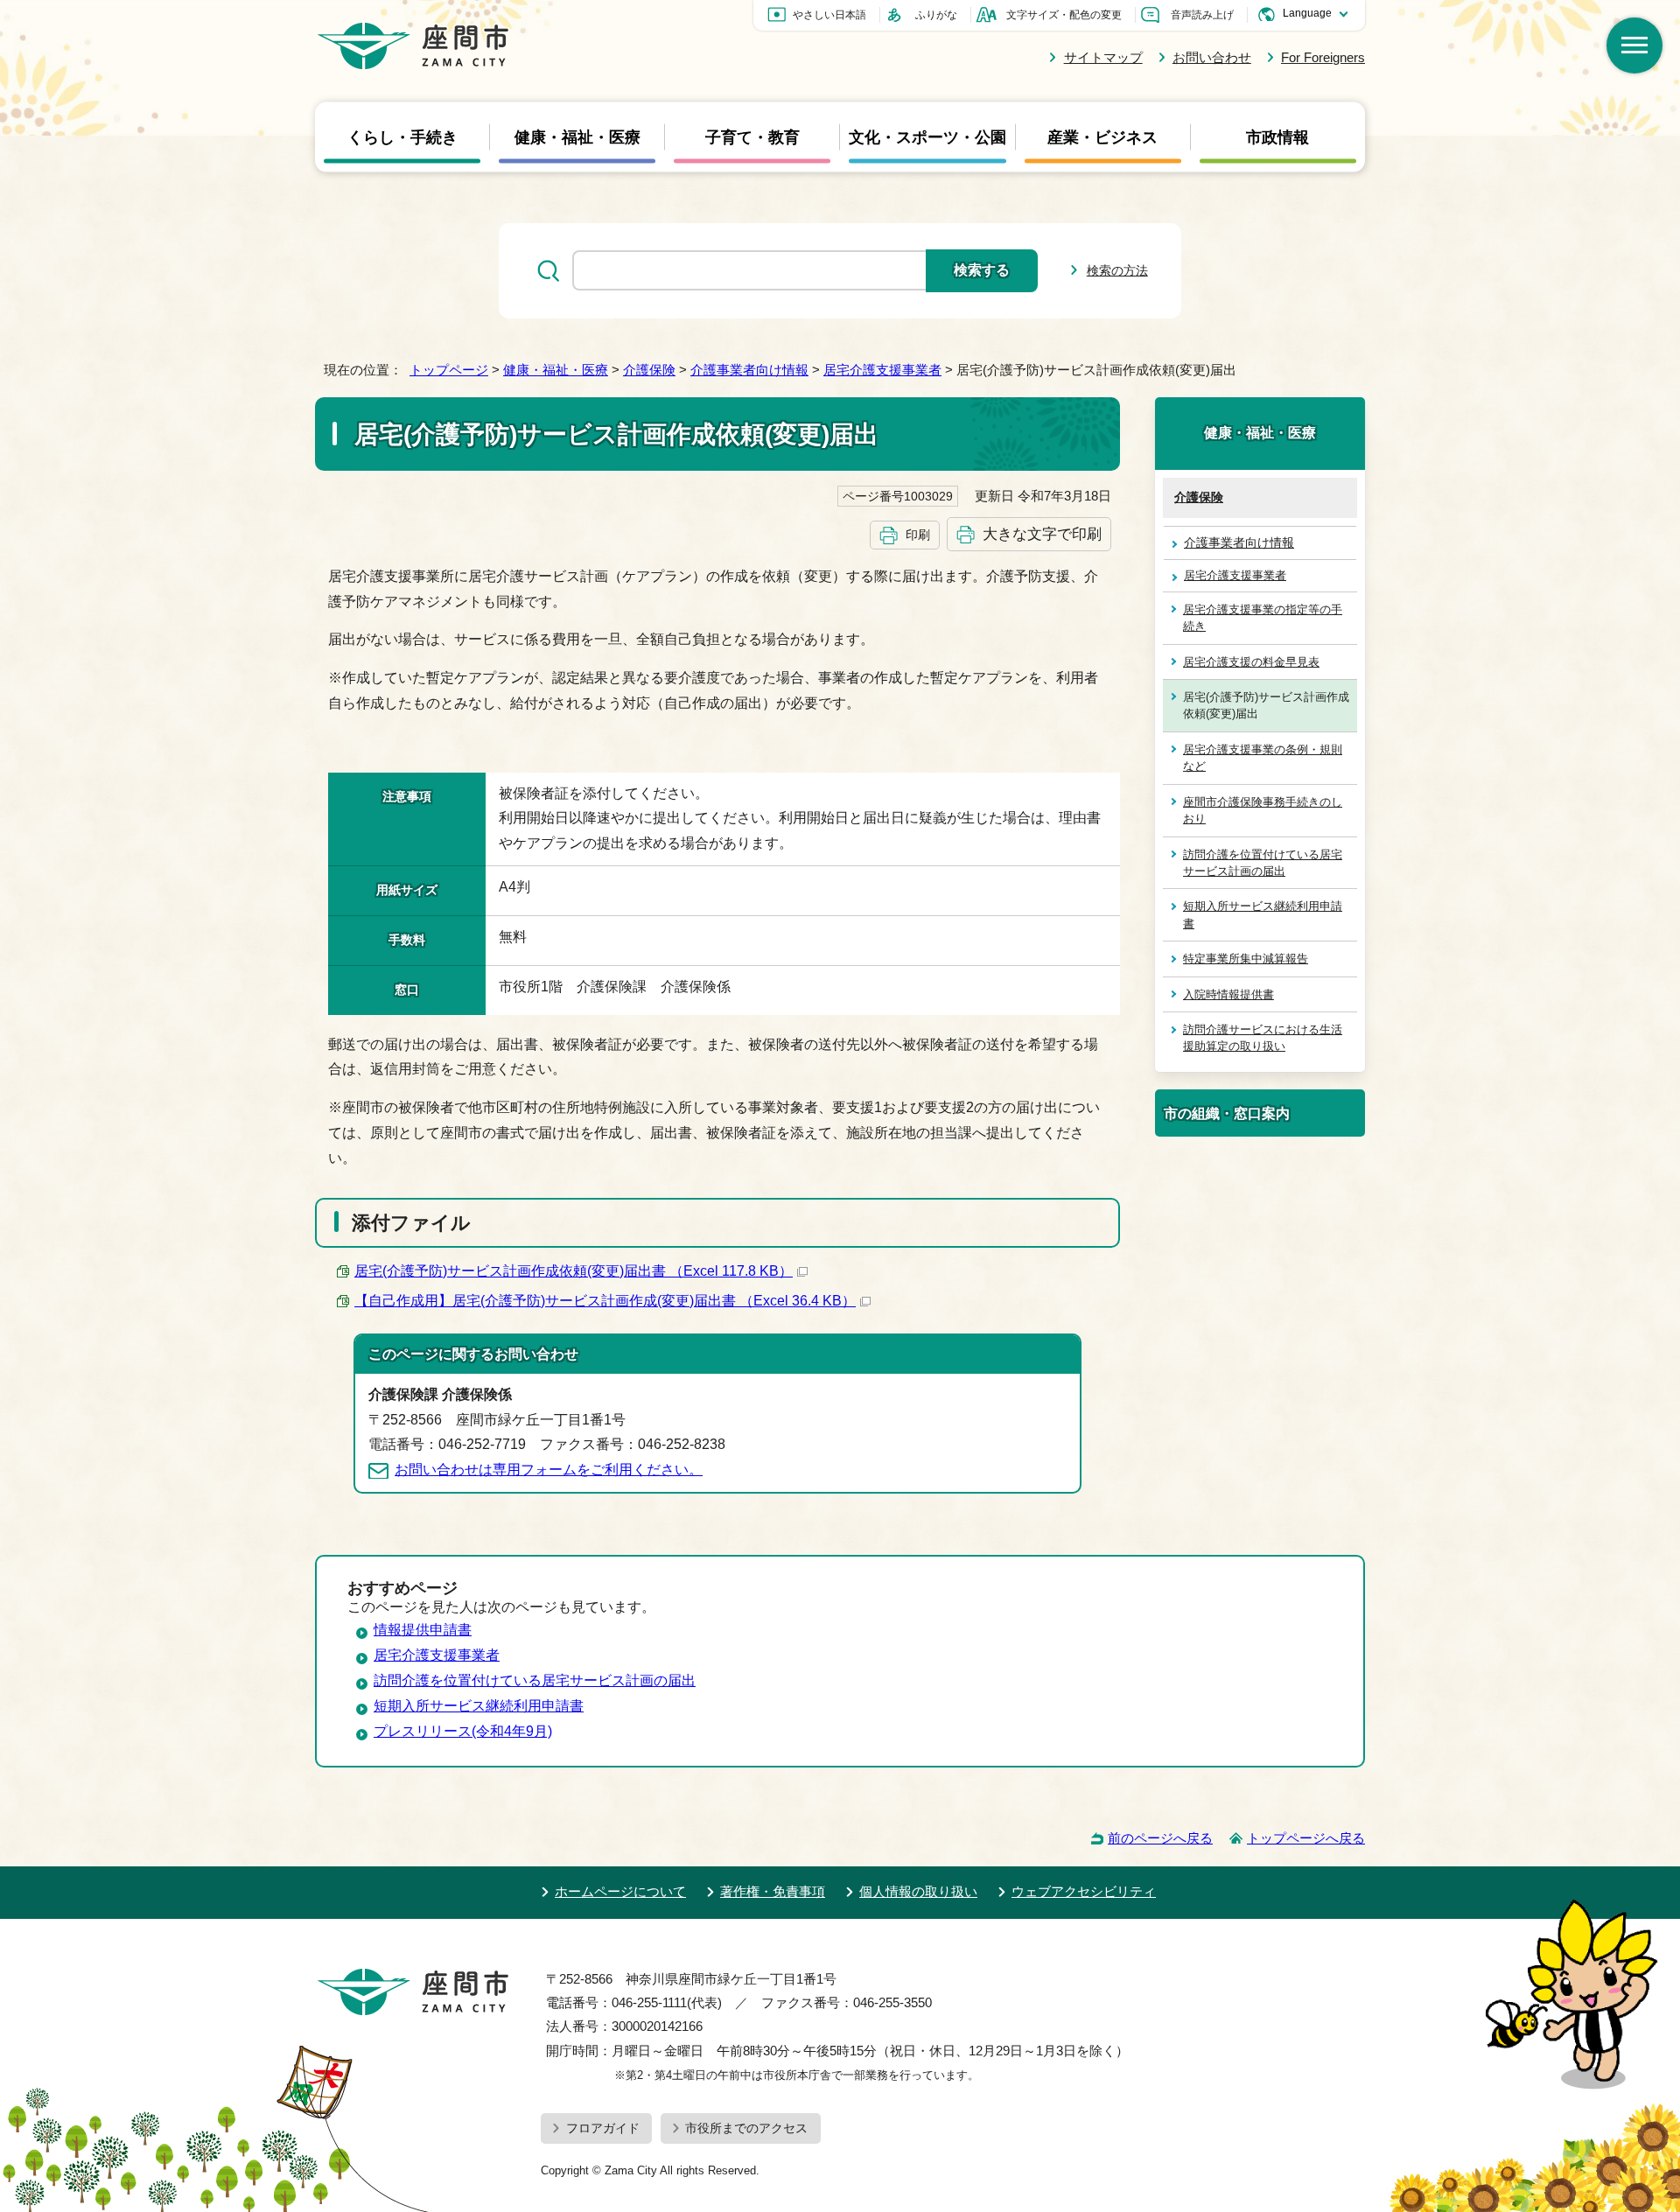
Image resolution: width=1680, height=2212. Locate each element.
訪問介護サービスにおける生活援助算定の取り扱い (1263, 1038)
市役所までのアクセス (746, 2128)
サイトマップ (1103, 57)
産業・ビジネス (1102, 136)
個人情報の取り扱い (918, 1891)
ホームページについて (620, 1891)
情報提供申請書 (423, 1630)
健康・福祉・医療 (577, 136)
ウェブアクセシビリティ (1084, 1891)
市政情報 (1277, 136)
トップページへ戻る (1306, 1838)
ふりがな (936, 15)
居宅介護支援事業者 (882, 370)
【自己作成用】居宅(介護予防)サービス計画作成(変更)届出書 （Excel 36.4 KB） (605, 1301)
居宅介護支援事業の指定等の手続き (1263, 618)
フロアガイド (603, 2128)
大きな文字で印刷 (1042, 534)
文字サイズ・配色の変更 (1064, 15)
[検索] (1634, 45)
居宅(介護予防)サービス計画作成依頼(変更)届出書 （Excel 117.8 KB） (574, 1271)
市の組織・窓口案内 (1227, 1113)
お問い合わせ (1212, 57)
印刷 (918, 535)
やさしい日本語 (829, 15)
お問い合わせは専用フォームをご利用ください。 (549, 1470)
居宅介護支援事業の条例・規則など (1263, 758)
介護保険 (649, 370)
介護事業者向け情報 (749, 370)
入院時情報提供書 (1228, 994)
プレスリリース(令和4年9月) (463, 1731)
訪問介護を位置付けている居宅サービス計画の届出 (1263, 863)
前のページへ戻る (1160, 1838)
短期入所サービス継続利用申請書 (1263, 914)
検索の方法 (1117, 270)
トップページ (449, 370)
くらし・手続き (402, 136)
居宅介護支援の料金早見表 (1251, 662)
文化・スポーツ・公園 (927, 136)
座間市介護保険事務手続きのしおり (1263, 810)
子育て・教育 (752, 136)
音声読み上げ (1202, 15)
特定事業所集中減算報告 (1246, 959)
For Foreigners (1323, 57)
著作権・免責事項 (773, 1891)
